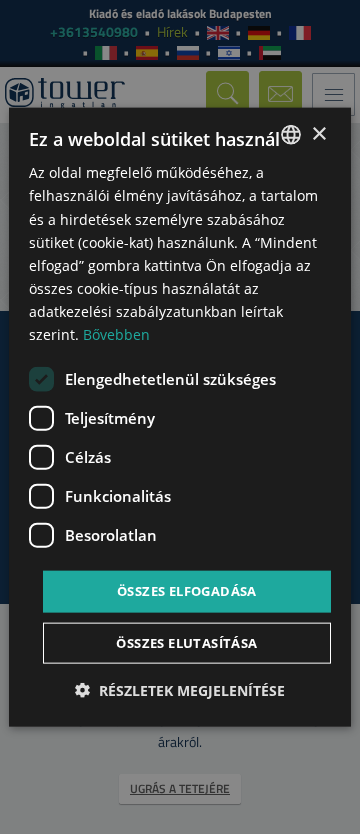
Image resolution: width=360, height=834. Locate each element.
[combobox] (291, 135)
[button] (180, 689)
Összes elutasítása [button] (186, 642)
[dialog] (180, 417)
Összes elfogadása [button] (187, 591)
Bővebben (116, 334)
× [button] (318, 133)
